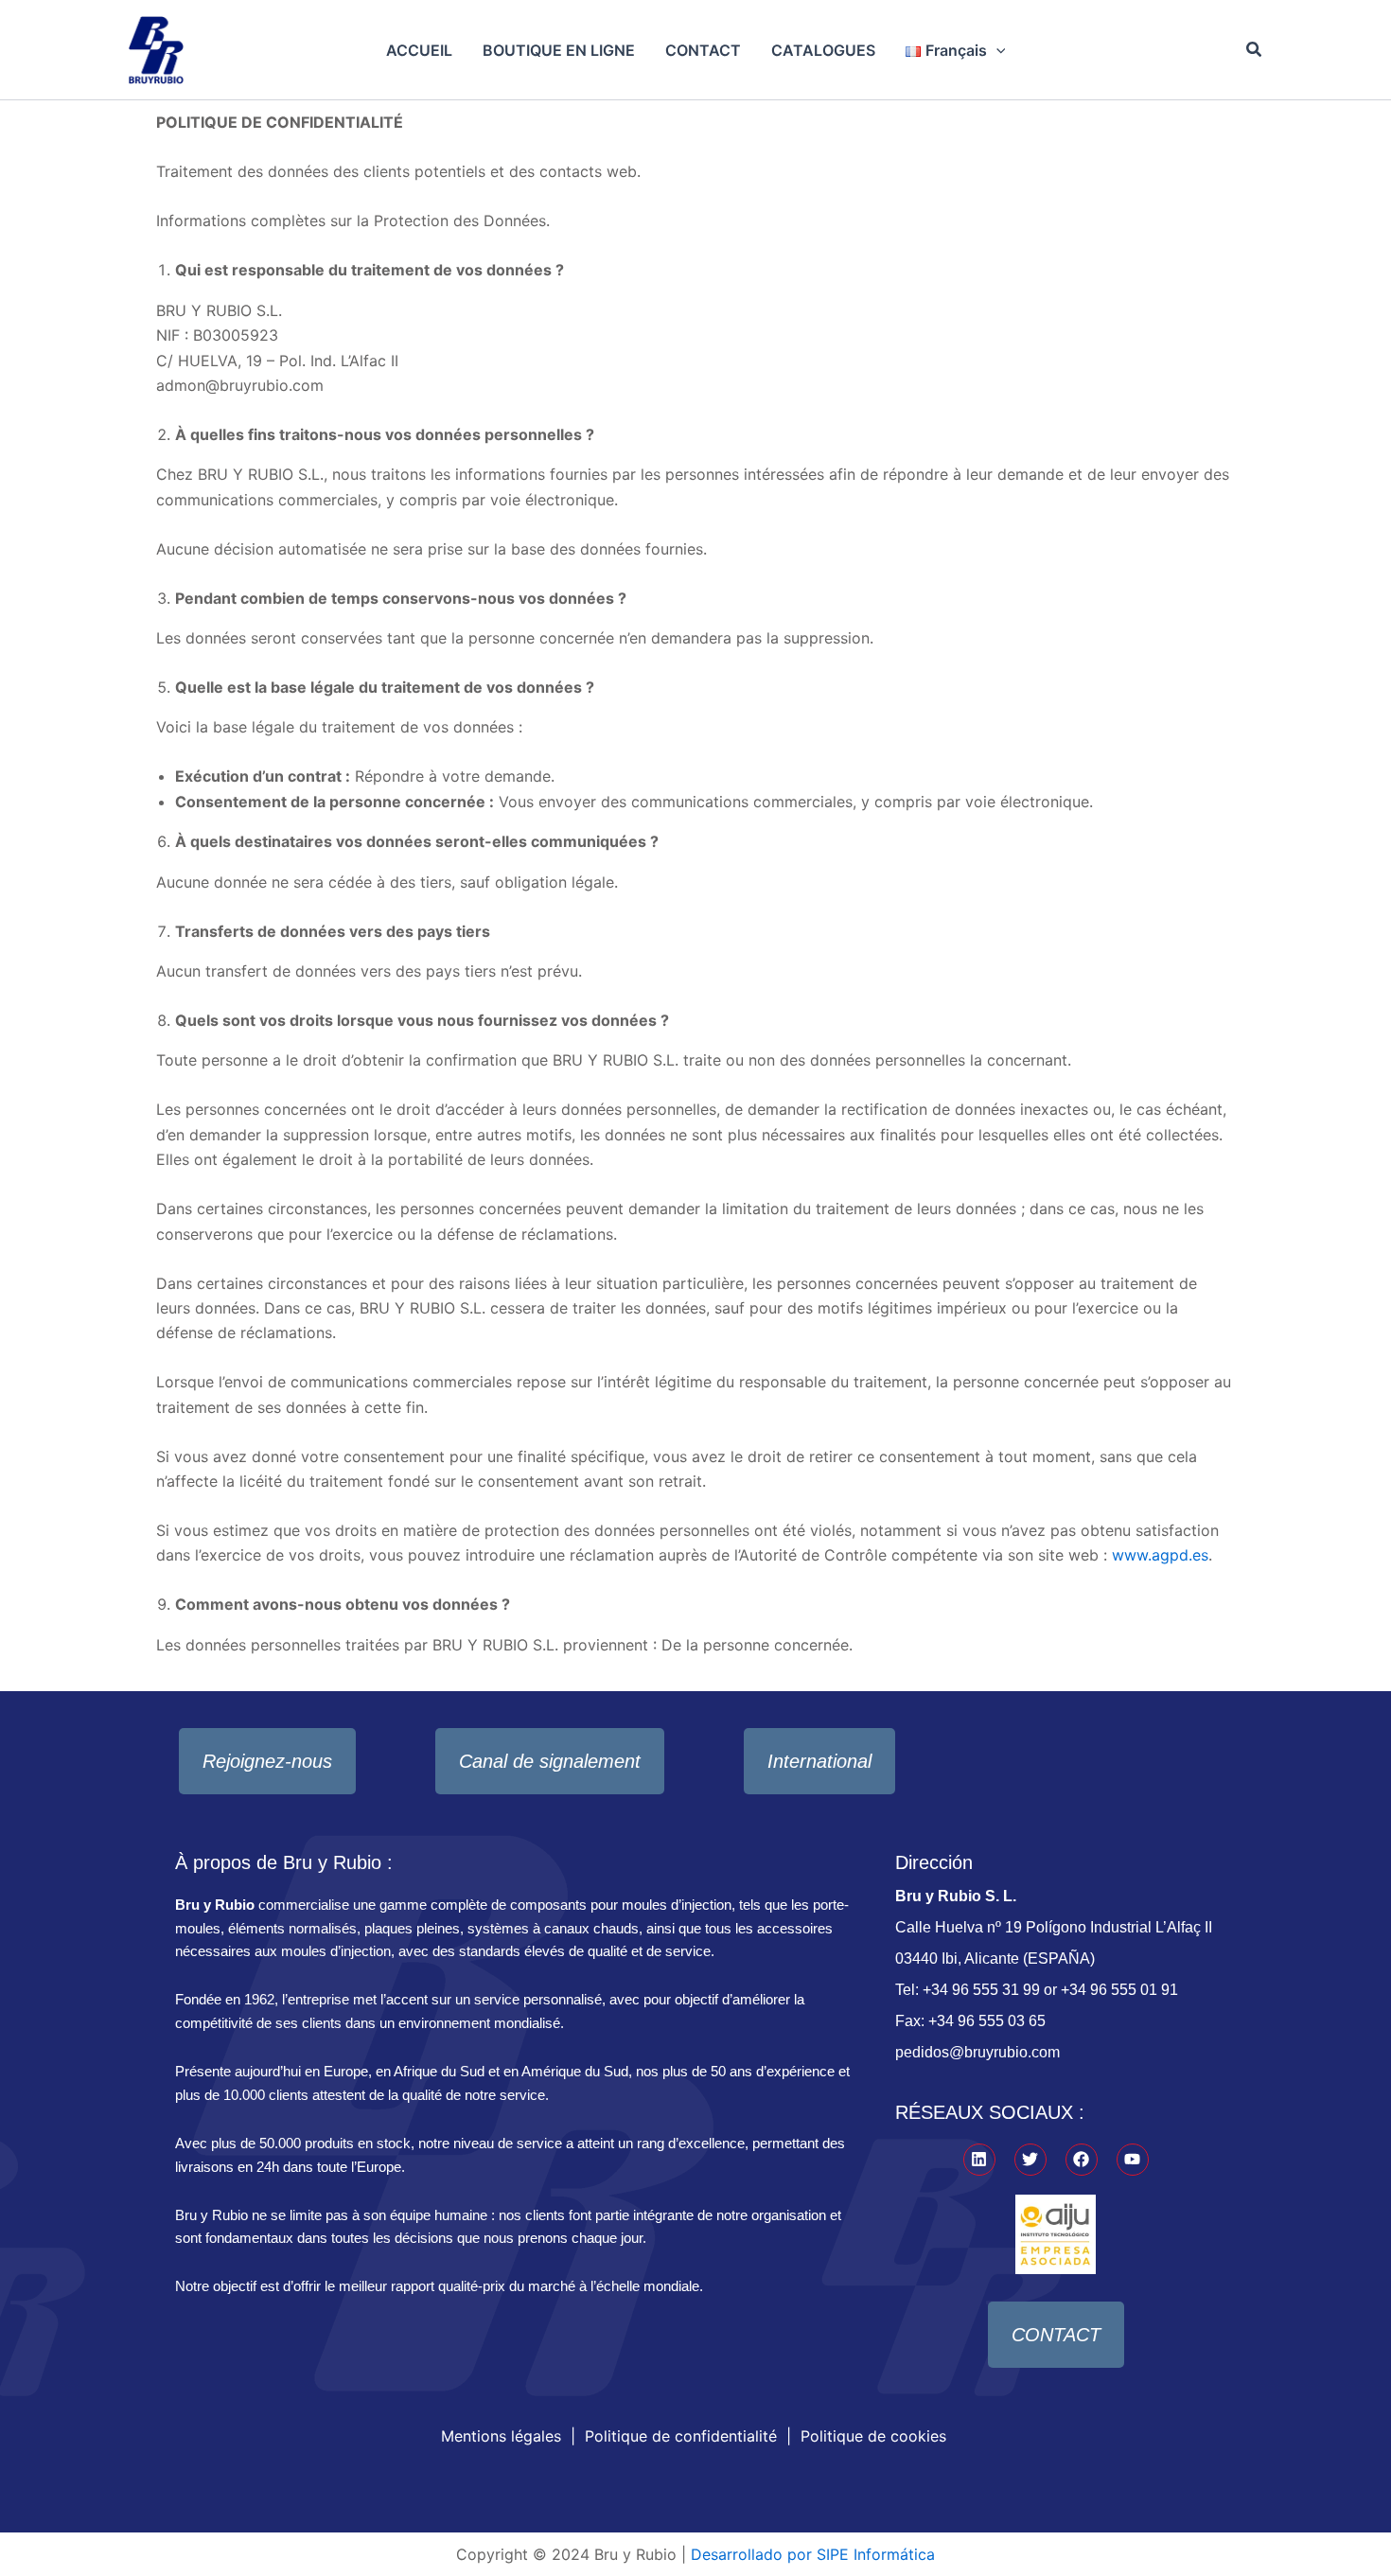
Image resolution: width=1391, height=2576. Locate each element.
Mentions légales (501, 2436)
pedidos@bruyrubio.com (977, 2052)
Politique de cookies (873, 2436)
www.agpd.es (1160, 1555)
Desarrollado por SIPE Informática (813, 2554)
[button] (1255, 50)
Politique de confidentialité (681, 2436)
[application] (996, 50)
